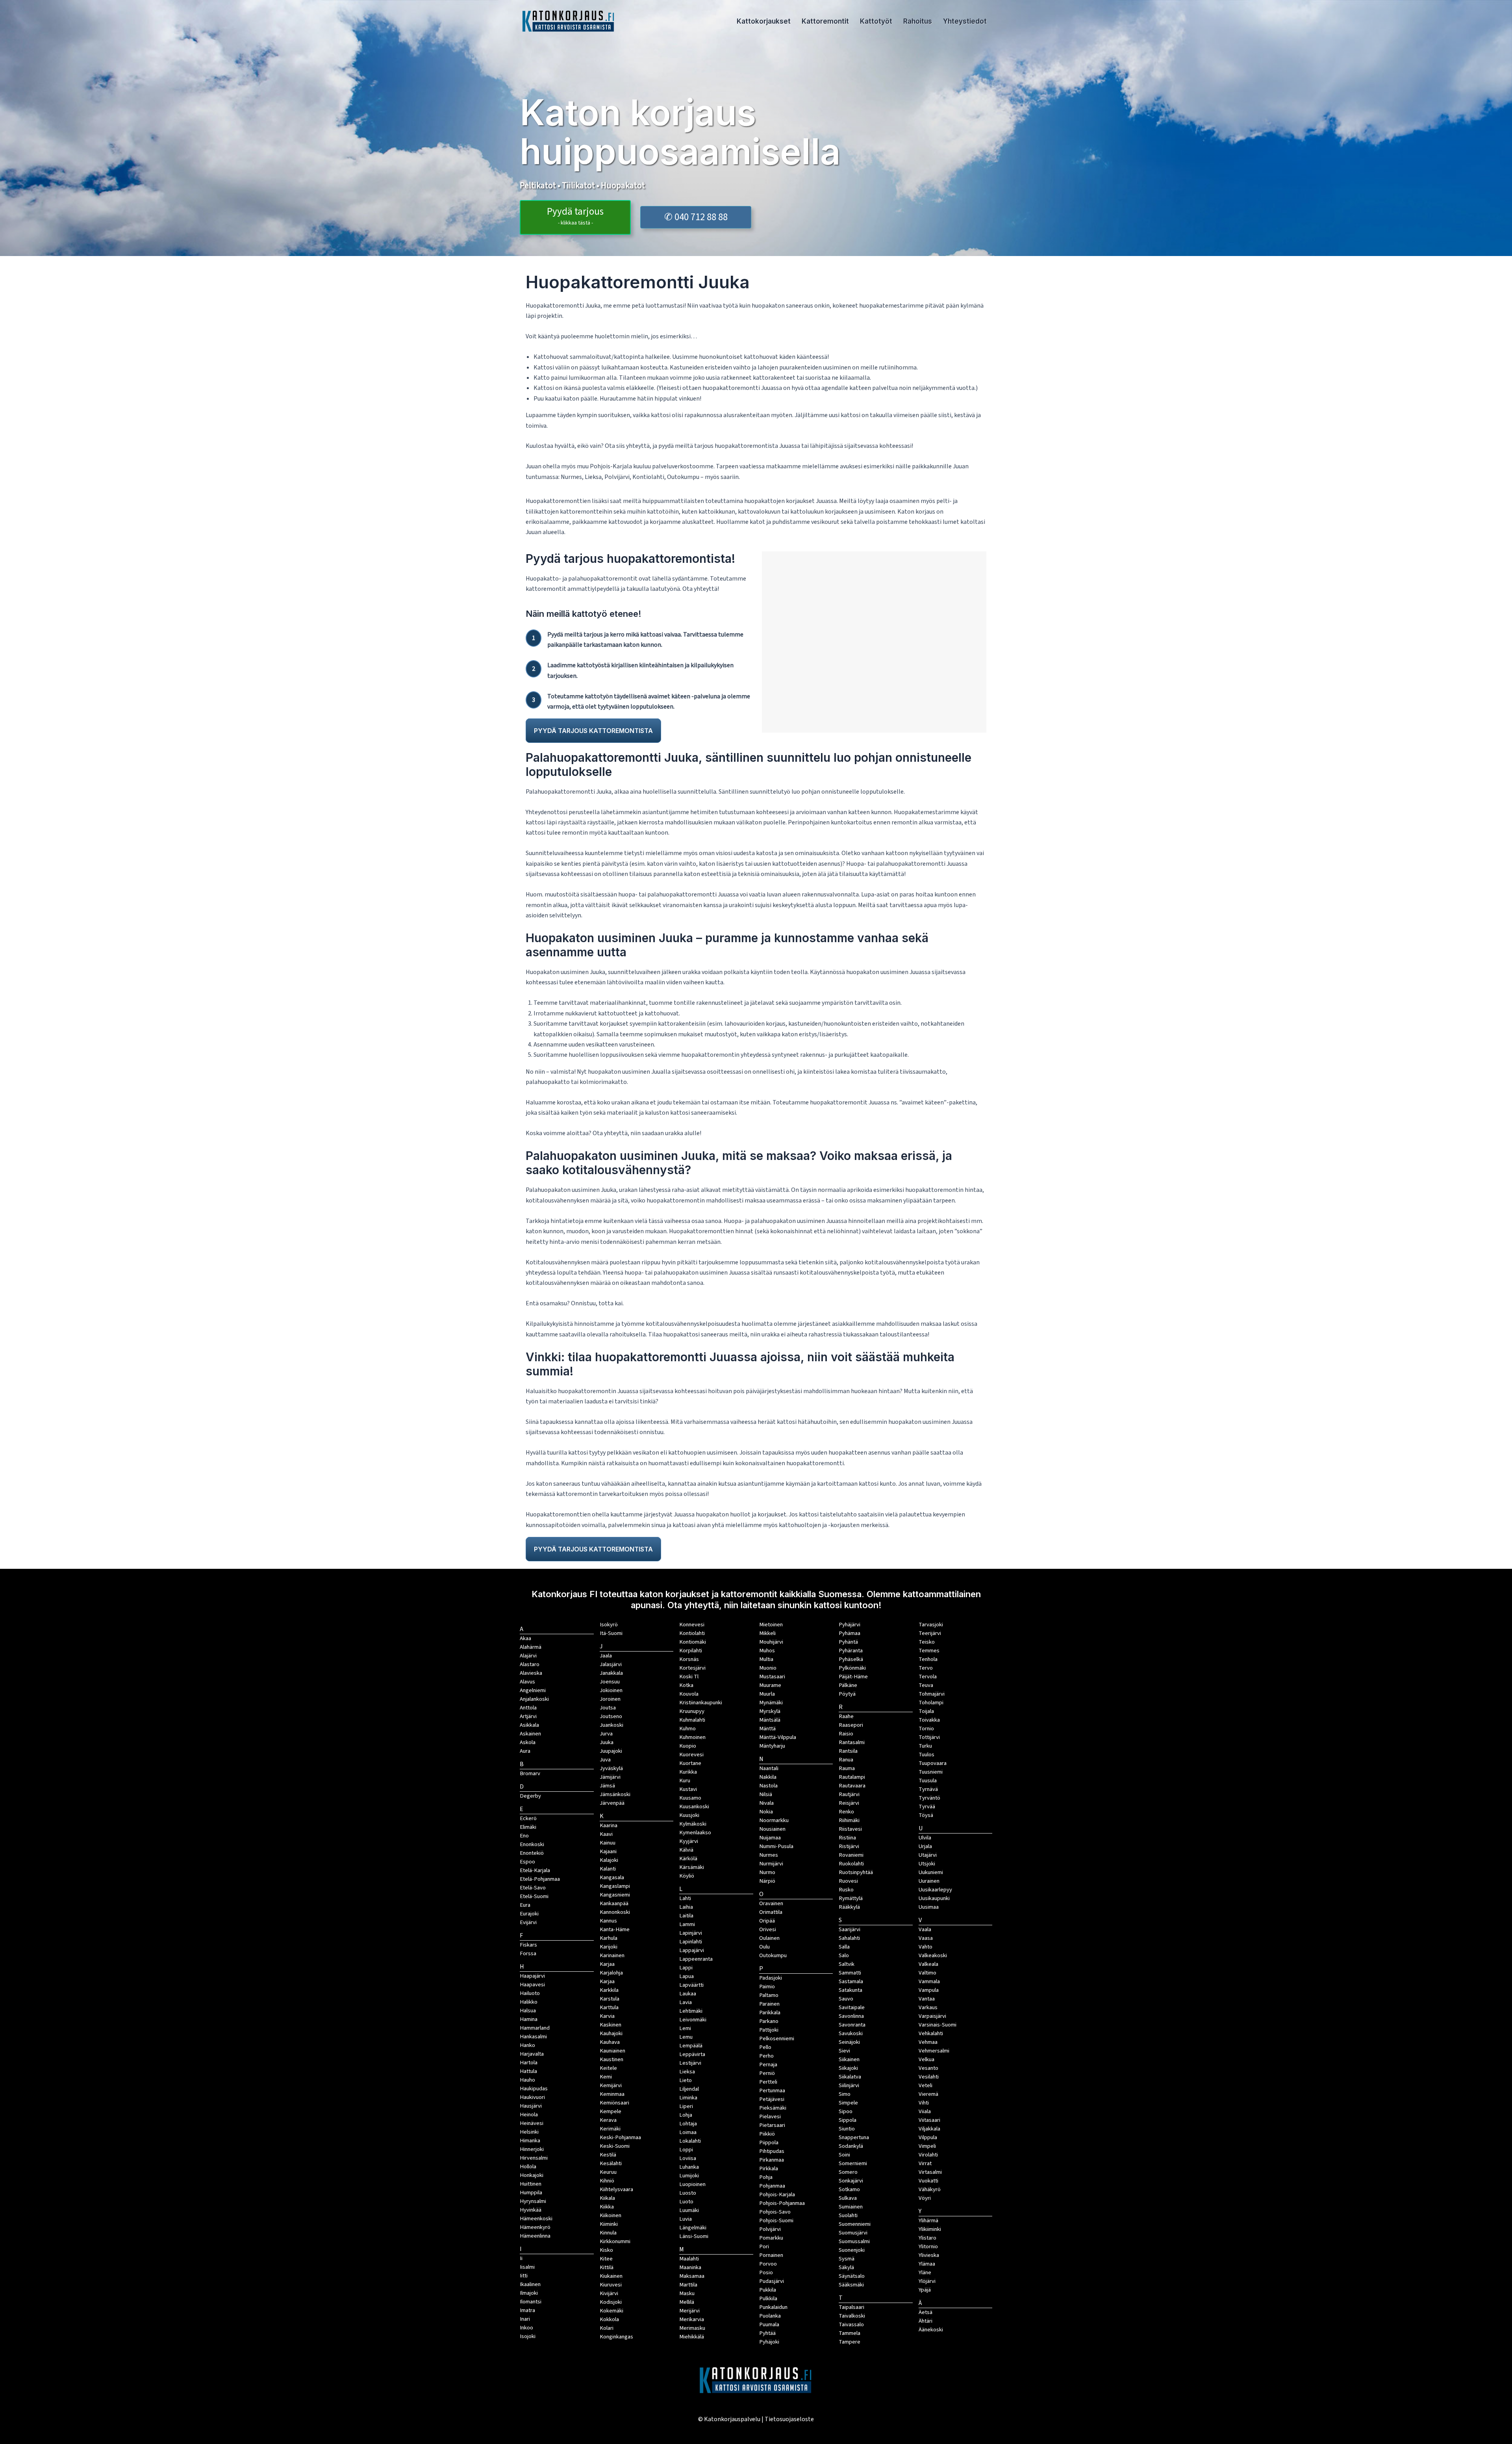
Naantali (769, 1768)
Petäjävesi (772, 2099)
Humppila (531, 2193)
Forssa (528, 1953)
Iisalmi (527, 2267)
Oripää (767, 1921)
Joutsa (608, 1708)
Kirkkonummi (615, 2241)
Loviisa (688, 2158)
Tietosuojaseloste (789, 2419)
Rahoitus (918, 21)
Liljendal (689, 2089)
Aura (525, 1751)
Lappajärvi (692, 1950)
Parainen (769, 2004)
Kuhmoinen (692, 1737)
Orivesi (768, 1929)
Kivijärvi (609, 2293)
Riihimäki (849, 1820)
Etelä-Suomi (534, 1896)
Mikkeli (767, 1633)
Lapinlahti (691, 1942)
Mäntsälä (770, 1720)
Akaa (525, 1638)
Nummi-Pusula (776, 1846)
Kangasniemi (615, 1895)
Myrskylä (770, 1711)
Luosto (688, 2193)
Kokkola (609, 2319)
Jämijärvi (610, 1777)
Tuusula (928, 1781)
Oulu (764, 1947)
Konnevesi (692, 1625)
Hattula (528, 2071)
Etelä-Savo (533, 1888)
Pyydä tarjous (575, 216)
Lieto (686, 2080)
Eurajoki (529, 1914)
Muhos (767, 1651)
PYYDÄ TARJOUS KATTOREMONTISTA (593, 731)
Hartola (529, 2063)
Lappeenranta (696, 1959)
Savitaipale (852, 2007)
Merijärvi (689, 2311)
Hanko (527, 2045)
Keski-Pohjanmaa (620, 2137)
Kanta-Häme (615, 1929)
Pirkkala (769, 2168)
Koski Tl (689, 1677)
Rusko (846, 1890)
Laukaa (688, 1994)
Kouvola (689, 1694)
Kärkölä (688, 1859)
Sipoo (846, 2111)
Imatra (527, 2310)
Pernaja (768, 2065)
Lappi (686, 1968)
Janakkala (611, 1673)
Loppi (686, 2150)
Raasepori (851, 1725)
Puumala (769, 2324)
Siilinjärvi (849, 2085)
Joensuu (610, 1682)
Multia (766, 1659)
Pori (764, 2246)
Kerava (608, 2120)
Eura (525, 1905)
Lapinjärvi (691, 1933)
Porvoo (768, 2264)
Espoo (527, 1862)
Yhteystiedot (965, 21)
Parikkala (770, 2013)
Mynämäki (771, 1703)
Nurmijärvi (771, 1864)
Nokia (766, 1812)
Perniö (767, 2073)
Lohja (686, 2115)
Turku (925, 1746)
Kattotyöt (876, 21)
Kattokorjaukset (764, 21)
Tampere (850, 2342)
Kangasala (612, 1877)
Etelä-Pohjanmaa (540, 1879)
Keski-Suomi (615, 2146)
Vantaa (927, 1999)
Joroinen (610, 1699)
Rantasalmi (852, 1742)
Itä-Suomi (611, 1633)
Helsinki (529, 2132)
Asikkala (529, 1725)
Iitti (524, 2276)
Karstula (610, 1999)
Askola (528, 1742)
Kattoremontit (825, 21)
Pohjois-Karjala (777, 2194)
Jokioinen (611, 1690)
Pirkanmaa (772, 2160)
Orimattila (771, 1912)
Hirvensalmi (534, 2158)
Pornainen (771, 2255)
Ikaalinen (530, 2284)
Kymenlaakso (695, 1833)
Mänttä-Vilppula (778, 1737)
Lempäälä (691, 2046)
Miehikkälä (692, 2337)
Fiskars (528, 1945)
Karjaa (607, 1981)
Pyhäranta (851, 1651)
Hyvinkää (531, 2210)
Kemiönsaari (614, 2103)
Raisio (846, 1734)
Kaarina (609, 1825)
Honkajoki (532, 2175)
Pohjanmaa (772, 2186)
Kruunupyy (692, 1711)
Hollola (528, 2167)
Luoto (686, 2202)
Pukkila (768, 2290)
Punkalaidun (773, 2307)
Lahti (685, 1898)
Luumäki (689, 2210)
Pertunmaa (772, 2090)
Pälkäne (848, 1685)
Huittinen (531, 2184)
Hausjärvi (531, 2106)
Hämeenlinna (535, 2236)
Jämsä (607, 1786)
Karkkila (609, 1990)
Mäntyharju (772, 1746)
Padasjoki (771, 1978)
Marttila (688, 2285)
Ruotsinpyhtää (856, 1872)
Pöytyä (847, 1694)
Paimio (767, 1987)
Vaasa (926, 1938)
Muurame (770, 1685)
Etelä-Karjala (535, 1870)
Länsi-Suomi (694, 2236)
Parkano (769, 2021)
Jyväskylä (611, 1768)
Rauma (847, 1768)
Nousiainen (772, 1829)
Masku (687, 2293)
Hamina (529, 2019)
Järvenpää (612, 1803)
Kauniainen (612, 2051)
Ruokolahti (851, 1864)
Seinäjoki (849, 2042)
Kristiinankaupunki (701, 1703)
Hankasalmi (533, 2037)
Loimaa (688, 2132)
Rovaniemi (851, 1855)
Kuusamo (690, 1798)
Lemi (685, 2028)
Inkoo (526, 2328)
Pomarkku (771, 2238)
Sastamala (851, 1981)
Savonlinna (851, 2016)
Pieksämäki (773, 2108)
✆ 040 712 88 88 (696, 217)
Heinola (529, 2115)
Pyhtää (767, 2333)
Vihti (924, 2103)
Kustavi (688, 1789)
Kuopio (688, 1746)
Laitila (686, 1916)
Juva (605, 1760)
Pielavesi (770, 2116)
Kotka (686, 1685)
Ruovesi (848, 1881)
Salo (844, 1955)
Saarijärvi (850, 1929)
